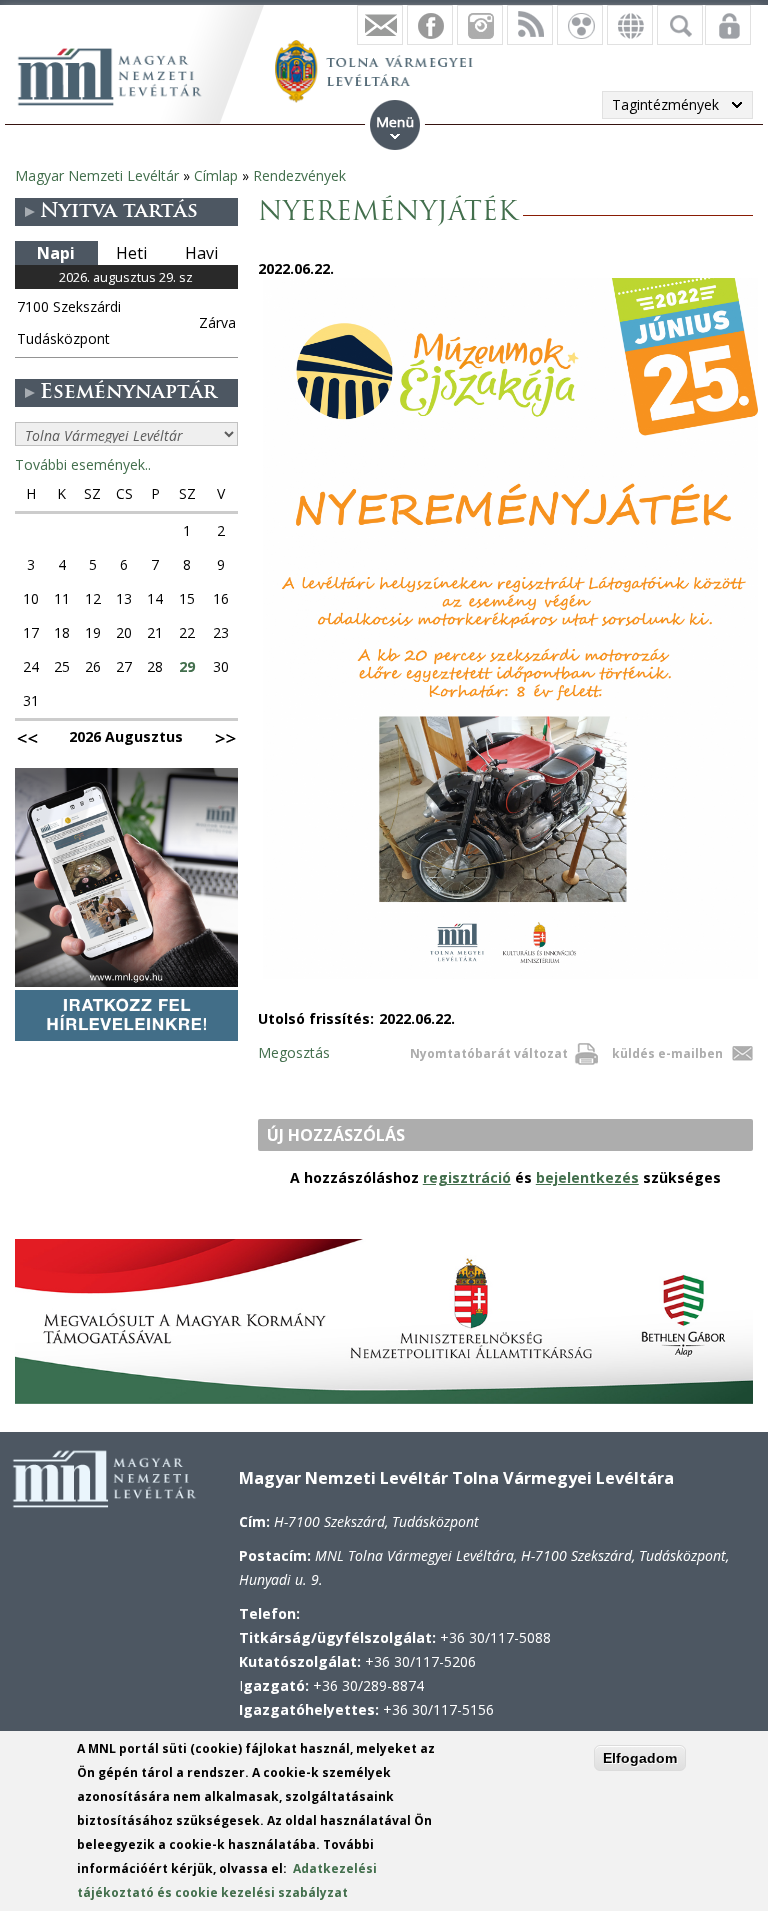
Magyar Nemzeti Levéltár (97, 175)
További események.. (83, 464)
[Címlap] (120, 74)
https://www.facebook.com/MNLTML (430, 25)
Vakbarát (580, 25)
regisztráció (467, 1177)
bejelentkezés (587, 1177)
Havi (201, 253)
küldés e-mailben (667, 1053)
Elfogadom (640, 1758)
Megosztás (294, 1052)
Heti (131, 253)
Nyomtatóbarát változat (489, 1053)
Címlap (216, 175)
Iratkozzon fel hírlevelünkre (380, 25)
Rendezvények (299, 175)
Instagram (480, 25)
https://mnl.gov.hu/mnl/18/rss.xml (530, 25)
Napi (56, 253)
